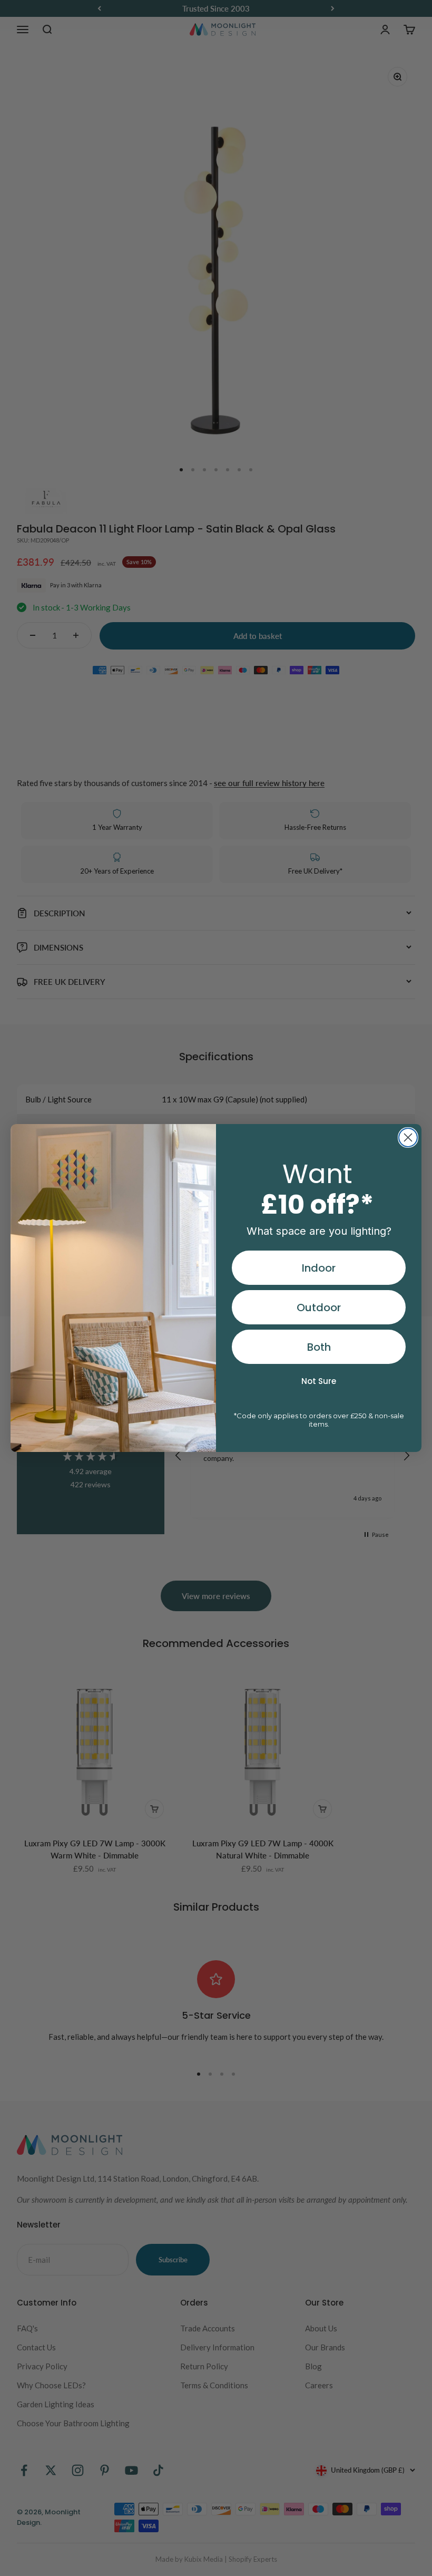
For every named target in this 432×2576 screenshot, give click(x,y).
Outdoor (319, 1308)
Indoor (319, 1268)
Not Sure (319, 1381)
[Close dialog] (408, 1137)
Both (319, 1347)
